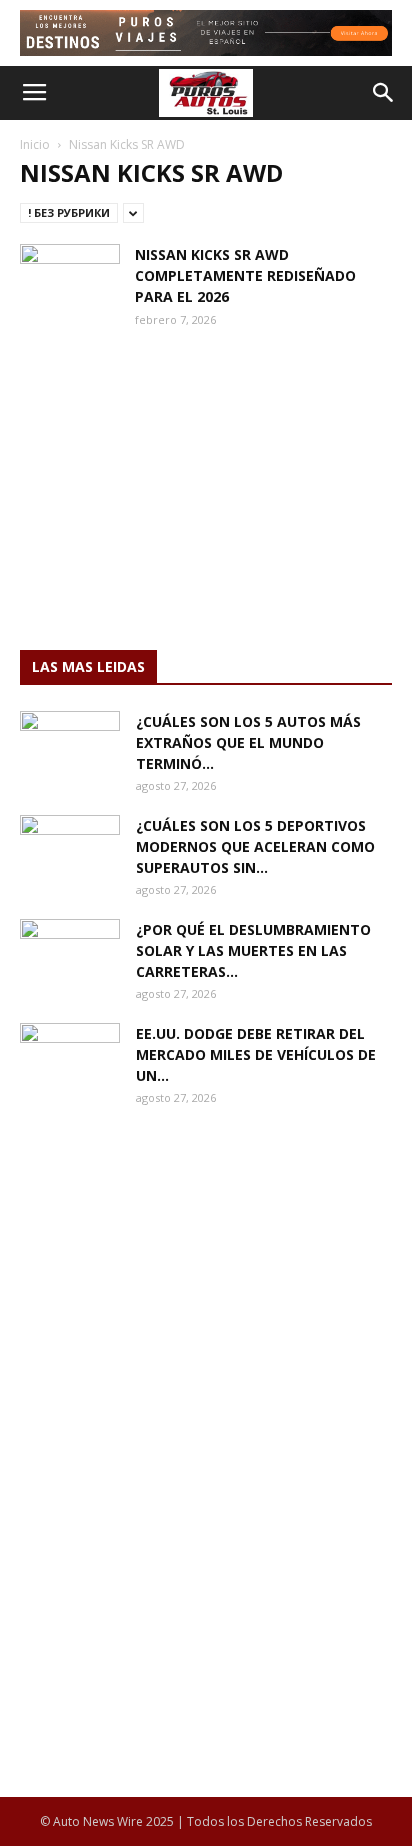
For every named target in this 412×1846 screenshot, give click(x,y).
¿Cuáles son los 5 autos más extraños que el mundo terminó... (248, 742)
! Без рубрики (69, 212)
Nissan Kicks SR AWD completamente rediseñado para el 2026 (245, 275)
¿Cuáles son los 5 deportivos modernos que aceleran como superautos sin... (255, 846)
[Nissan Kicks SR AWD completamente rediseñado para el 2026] (70, 278)
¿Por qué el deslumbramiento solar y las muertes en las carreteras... (253, 950)
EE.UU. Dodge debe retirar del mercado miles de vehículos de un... (256, 1054)
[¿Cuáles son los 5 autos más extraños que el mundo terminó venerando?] (70, 746)
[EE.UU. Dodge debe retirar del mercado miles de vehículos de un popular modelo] (70, 1058)
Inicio (35, 144)
